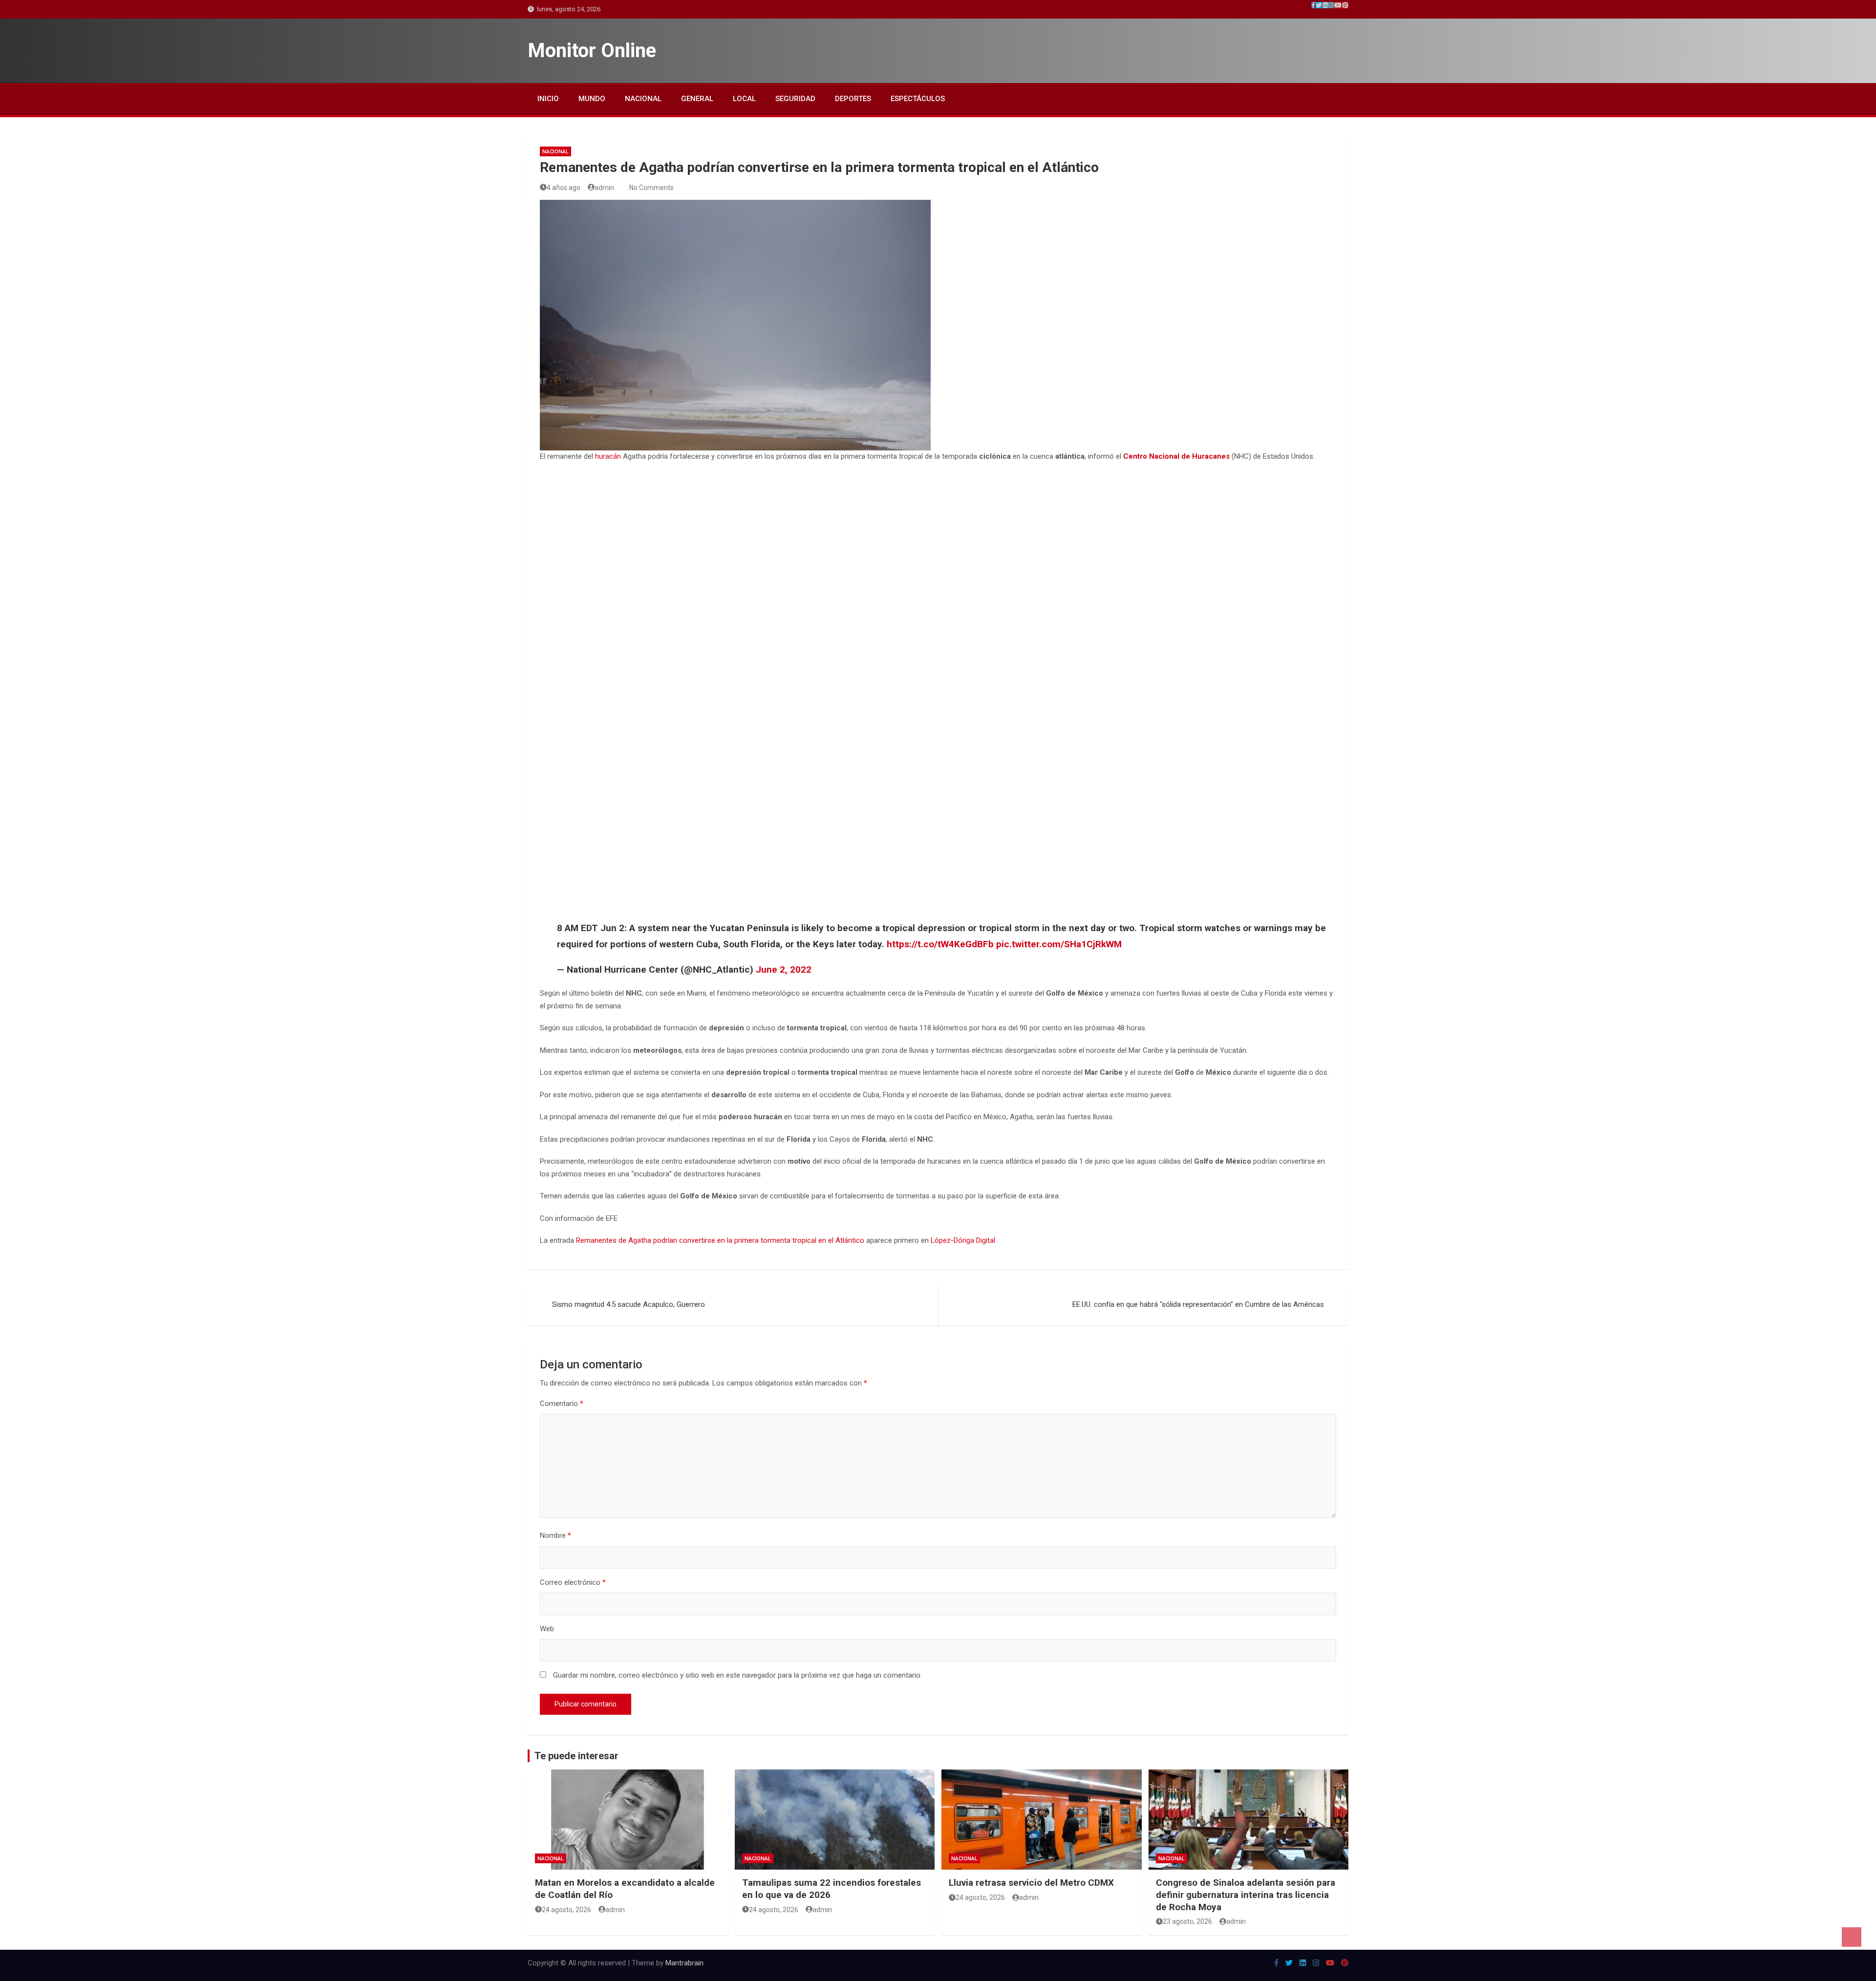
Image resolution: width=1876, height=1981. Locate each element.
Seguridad (795, 99)
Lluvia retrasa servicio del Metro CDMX (1031, 1883)
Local (744, 99)
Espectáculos (918, 99)
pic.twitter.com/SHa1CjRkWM (1059, 944)
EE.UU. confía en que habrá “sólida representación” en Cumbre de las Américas (1198, 1304)
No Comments (651, 188)
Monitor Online (592, 51)
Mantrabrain (684, 1963)
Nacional (643, 99)
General (697, 99)
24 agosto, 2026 (566, 1910)
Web (547, 1629)
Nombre (555, 1535)
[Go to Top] (1852, 1937)
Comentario (562, 1404)
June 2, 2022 (784, 969)
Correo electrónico (573, 1582)
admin (604, 188)
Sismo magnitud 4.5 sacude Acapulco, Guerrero (629, 1304)
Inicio (548, 99)
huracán (608, 456)
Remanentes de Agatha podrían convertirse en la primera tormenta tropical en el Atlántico (720, 1240)
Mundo (592, 99)
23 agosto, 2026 (1187, 1921)
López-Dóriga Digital (963, 1240)
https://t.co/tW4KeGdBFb (940, 944)
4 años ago (564, 188)
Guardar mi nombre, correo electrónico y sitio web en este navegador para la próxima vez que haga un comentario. (737, 1675)
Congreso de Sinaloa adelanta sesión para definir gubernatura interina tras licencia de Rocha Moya (1246, 1895)
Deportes (853, 99)
